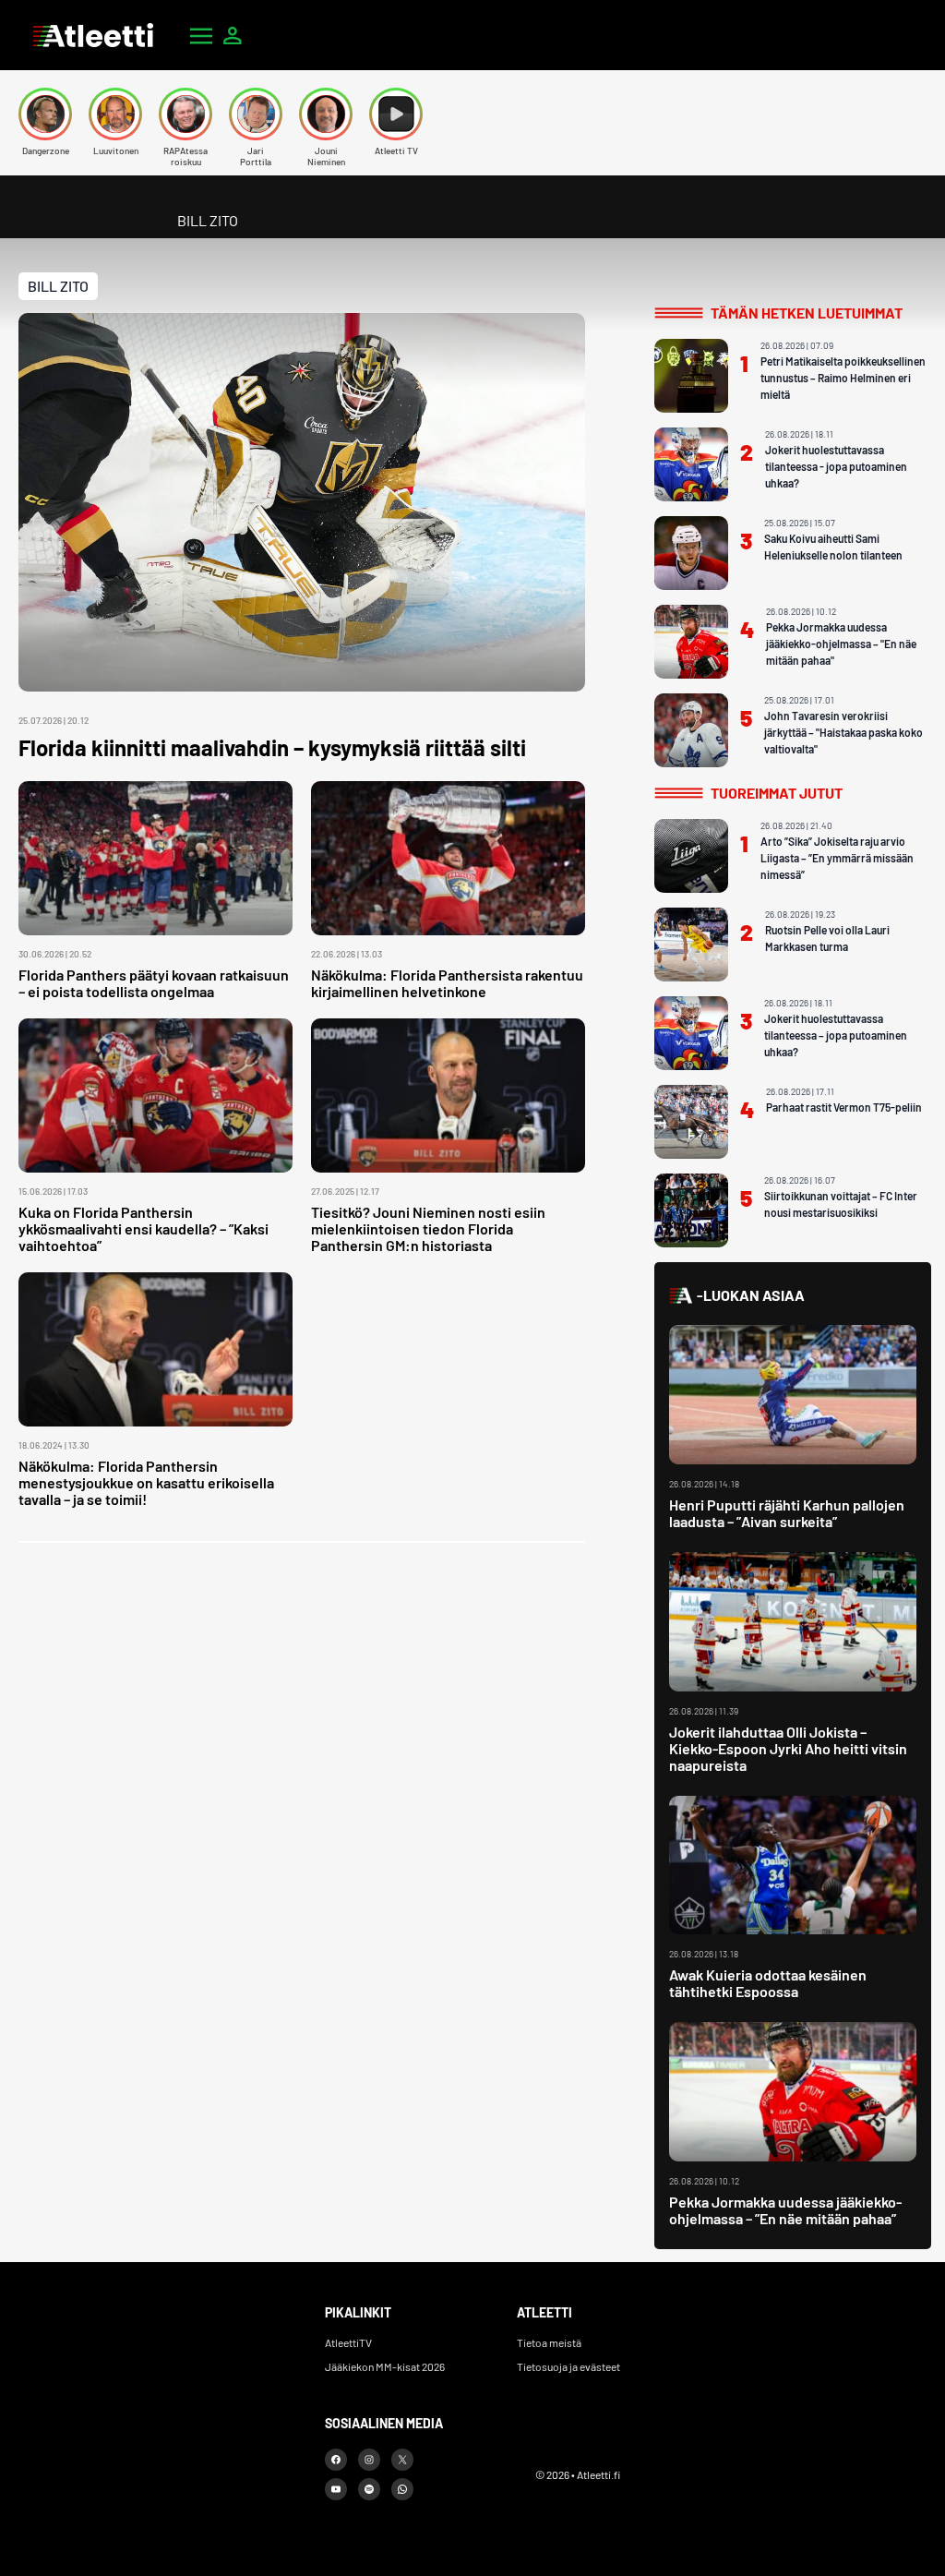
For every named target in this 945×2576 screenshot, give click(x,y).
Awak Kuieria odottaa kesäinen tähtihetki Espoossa (768, 1983)
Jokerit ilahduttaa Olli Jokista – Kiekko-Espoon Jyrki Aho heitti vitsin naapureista (788, 1748)
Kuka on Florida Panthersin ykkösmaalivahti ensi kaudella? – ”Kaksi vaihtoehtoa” (144, 1228)
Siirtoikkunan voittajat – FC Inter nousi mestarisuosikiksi (841, 1204)
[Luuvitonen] (115, 114)
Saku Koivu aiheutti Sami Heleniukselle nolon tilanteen (833, 547)
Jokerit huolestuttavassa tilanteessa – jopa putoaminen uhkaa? (836, 1035)
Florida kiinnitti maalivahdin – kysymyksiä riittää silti (272, 747)
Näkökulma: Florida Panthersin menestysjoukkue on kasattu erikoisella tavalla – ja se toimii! (146, 1482)
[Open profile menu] (233, 35)
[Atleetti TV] (396, 114)
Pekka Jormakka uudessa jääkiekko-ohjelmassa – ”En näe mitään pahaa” (785, 2210)
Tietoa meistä (549, 2342)
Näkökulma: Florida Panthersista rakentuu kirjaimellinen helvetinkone (447, 983)
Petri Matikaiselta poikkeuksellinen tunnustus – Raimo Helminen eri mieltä (843, 378)
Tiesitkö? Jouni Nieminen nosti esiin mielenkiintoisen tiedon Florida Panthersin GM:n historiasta (428, 1228)
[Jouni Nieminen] (326, 114)
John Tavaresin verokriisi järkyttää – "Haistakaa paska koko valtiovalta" (843, 732)
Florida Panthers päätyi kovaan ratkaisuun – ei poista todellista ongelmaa (154, 983)
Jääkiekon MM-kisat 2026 (385, 2366)
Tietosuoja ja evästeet (568, 2366)
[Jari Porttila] (256, 114)
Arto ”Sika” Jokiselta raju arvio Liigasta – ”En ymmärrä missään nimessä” (837, 858)
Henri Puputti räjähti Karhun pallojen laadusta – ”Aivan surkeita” (787, 1513)
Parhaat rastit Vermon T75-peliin (844, 1107)
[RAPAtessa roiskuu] (185, 114)
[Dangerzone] (45, 114)
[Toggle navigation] (201, 35)
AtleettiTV (348, 2342)
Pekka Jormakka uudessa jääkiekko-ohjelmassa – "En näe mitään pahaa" (841, 644)
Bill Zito (58, 286)
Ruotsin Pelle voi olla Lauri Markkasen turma (827, 938)
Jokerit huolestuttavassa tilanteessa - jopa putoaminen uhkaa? (836, 466)
